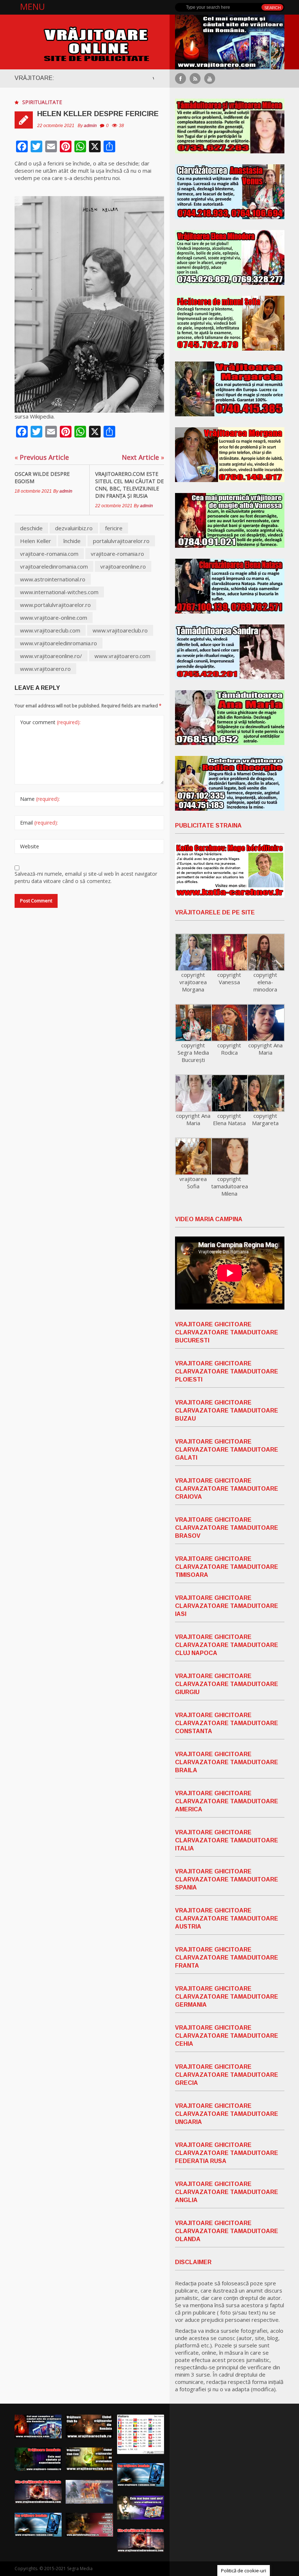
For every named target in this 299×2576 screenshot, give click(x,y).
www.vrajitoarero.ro (45, 669)
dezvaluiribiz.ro (74, 528)
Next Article (143, 457)
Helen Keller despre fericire (98, 114)
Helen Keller (36, 541)
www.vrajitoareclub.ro (120, 630)
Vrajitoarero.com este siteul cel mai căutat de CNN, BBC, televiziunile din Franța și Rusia (129, 485)
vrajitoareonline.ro (123, 566)
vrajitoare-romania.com (49, 554)
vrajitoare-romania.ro (117, 554)
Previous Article (42, 457)
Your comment (50, 722)
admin (90, 126)
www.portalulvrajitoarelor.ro (55, 605)
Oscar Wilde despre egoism (42, 477)
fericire (114, 528)
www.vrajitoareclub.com (50, 630)
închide (72, 541)
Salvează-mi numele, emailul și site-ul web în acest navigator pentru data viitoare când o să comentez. (86, 877)
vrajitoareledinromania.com (54, 566)
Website (30, 846)
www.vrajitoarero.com (122, 656)
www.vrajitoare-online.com (54, 618)
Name (40, 799)
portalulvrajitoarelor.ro (121, 541)
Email (39, 823)
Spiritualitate (42, 102)
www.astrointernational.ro (53, 579)
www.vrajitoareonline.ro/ (51, 656)
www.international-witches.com (59, 592)
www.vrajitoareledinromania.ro (59, 643)
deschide (31, 528)
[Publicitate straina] (230, 870)
